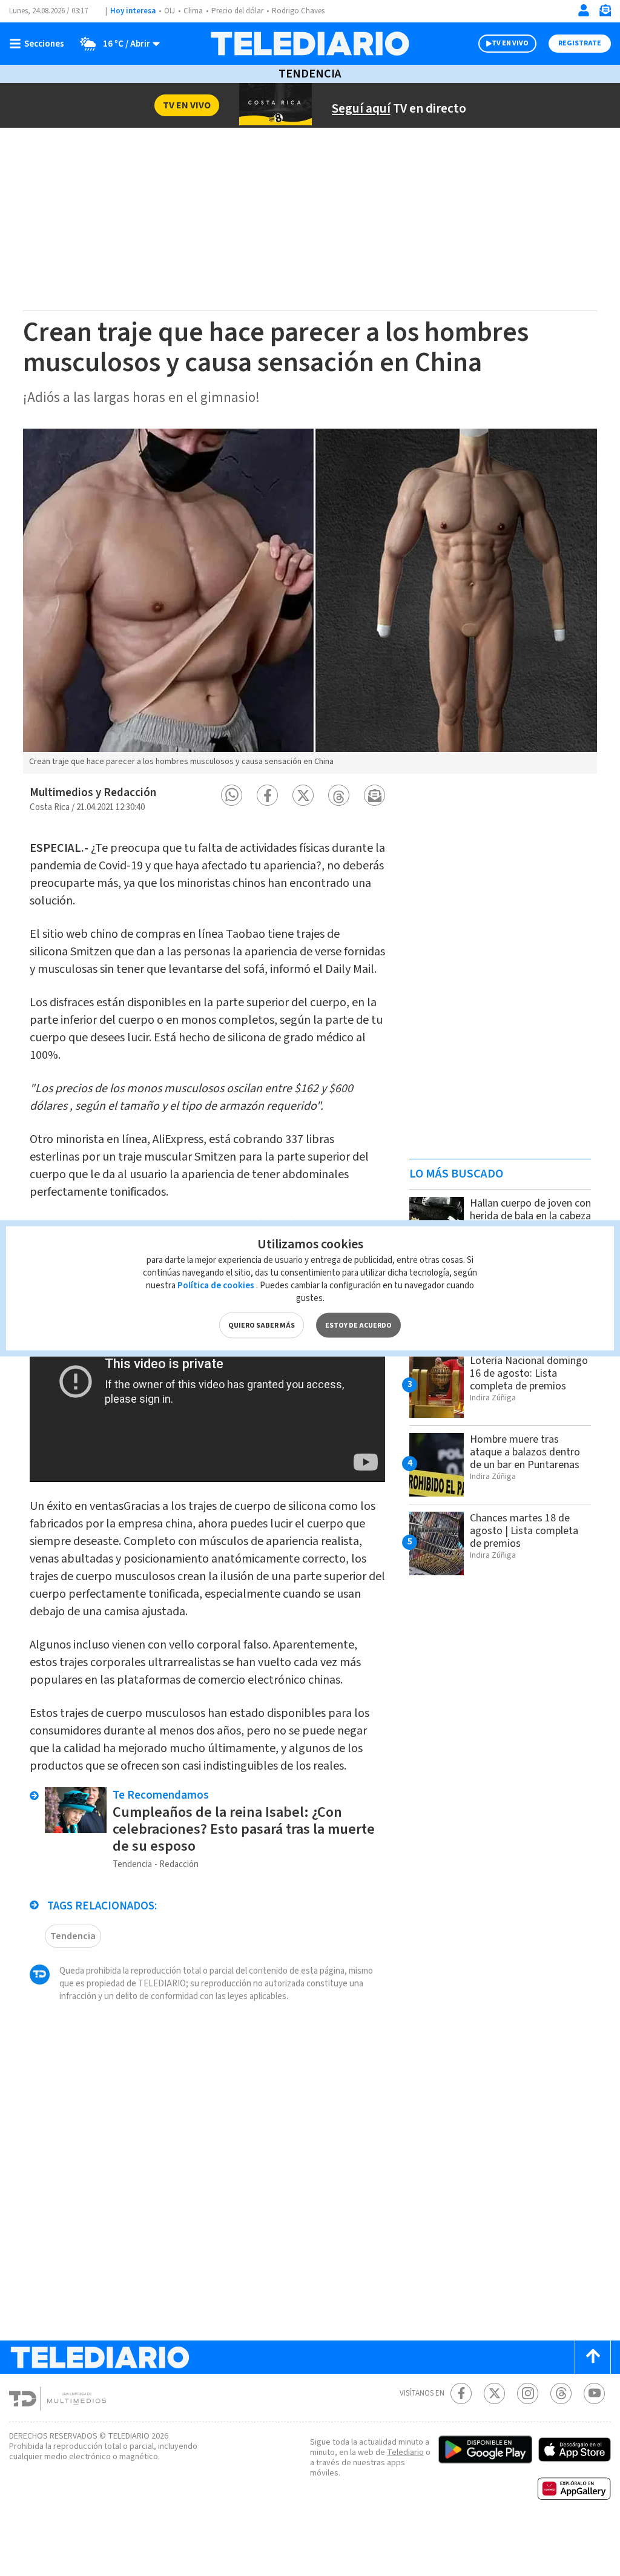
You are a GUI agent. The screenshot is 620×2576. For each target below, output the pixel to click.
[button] (232, 795)
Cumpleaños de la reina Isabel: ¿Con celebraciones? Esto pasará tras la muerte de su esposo (244, 1829)
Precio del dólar (237, 11)
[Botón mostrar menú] (39, 44)
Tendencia (310, 74)
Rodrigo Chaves (298, 11)
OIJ (170, 11)
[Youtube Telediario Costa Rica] (594, 2393)
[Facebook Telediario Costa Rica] (461, 2393)
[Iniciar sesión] (584, 10)
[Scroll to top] (593, 2357)
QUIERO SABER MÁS (262, 1325)
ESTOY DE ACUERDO (358, 1325)
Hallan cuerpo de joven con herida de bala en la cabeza (530, 1210)
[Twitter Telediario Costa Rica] (494, 2393)
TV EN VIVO (510, 43)
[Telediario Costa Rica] (310, 44)
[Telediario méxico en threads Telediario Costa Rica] (561, 2393)
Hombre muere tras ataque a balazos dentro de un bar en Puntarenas (525, 1452)
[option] (310, 601)
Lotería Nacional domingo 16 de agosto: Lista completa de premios (529, 1373)
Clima (193, 11)
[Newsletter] (605, 13)
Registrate (580, 43)
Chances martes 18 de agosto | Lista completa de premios (524, 1531)
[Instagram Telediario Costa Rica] (528, 2393)
